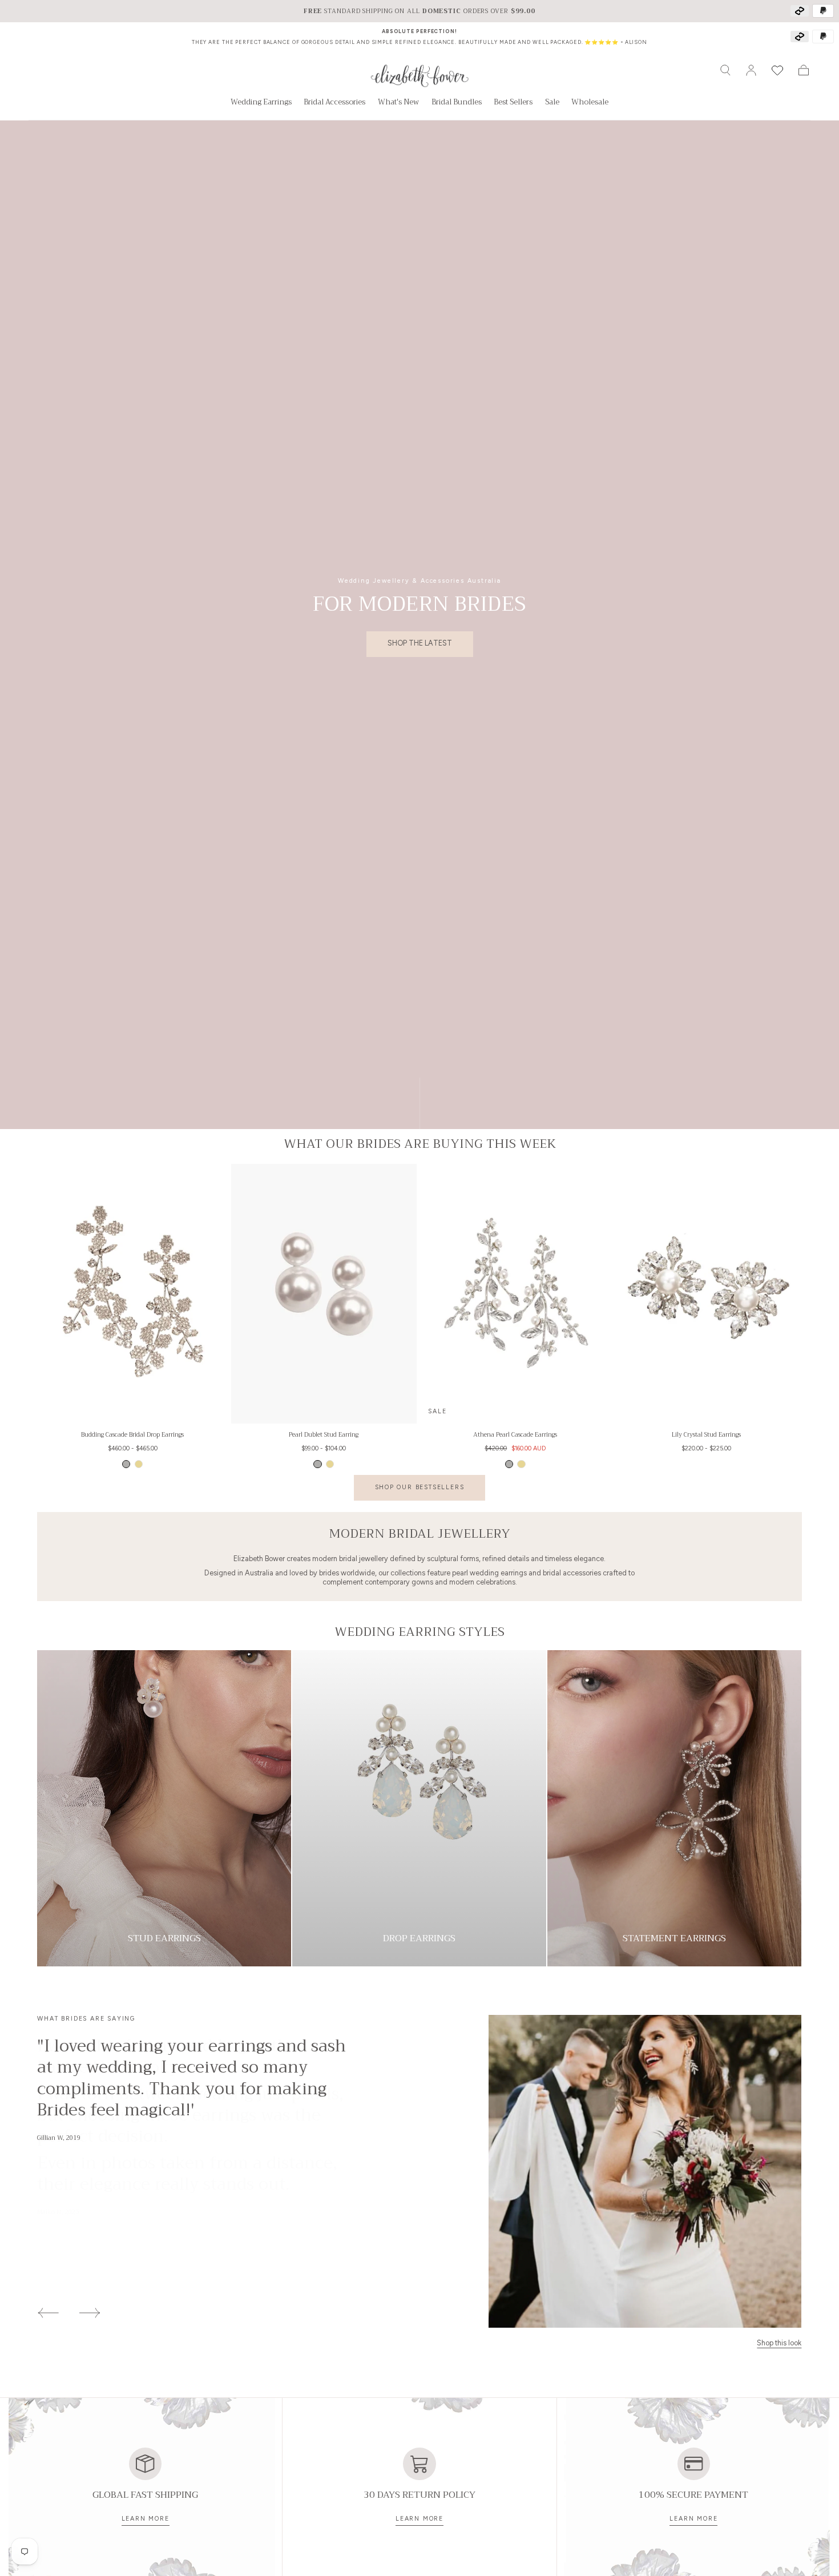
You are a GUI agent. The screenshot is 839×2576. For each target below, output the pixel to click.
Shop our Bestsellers (420, 1487)
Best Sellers (513, 103)
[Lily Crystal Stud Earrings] (706, 1294)
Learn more (146, 2519)
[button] (725, 70)
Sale (552, 103)
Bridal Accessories (334, 103)
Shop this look (779, 2344)
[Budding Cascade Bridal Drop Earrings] (132, 1294)
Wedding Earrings (261, 103)
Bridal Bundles (457, 103)
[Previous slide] (48, 2313)
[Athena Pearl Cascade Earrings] (515, 1294)
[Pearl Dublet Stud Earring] (324, 1294)
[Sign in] (751, 70)
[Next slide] (90, 2313)
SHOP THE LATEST (420, 643)
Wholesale (590, 103)
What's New (398, 103)
